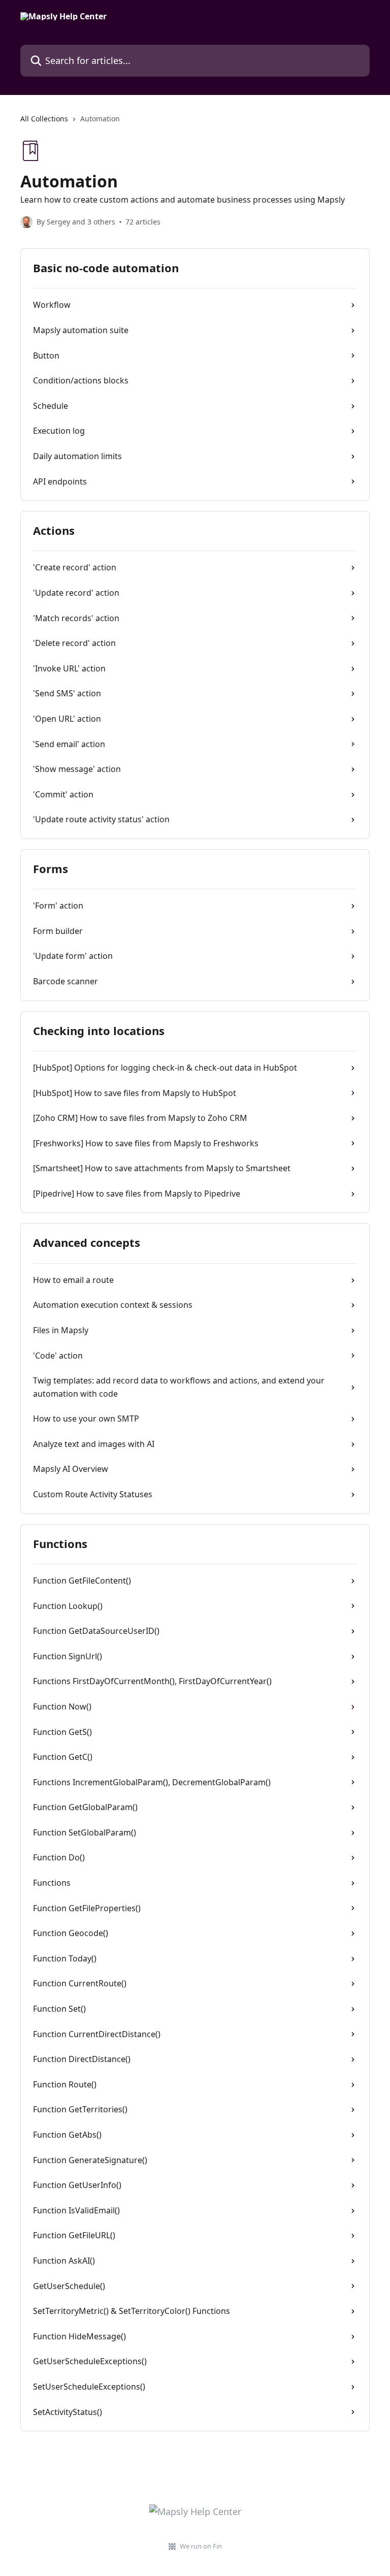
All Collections (44, 119)
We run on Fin (201, 2546)
